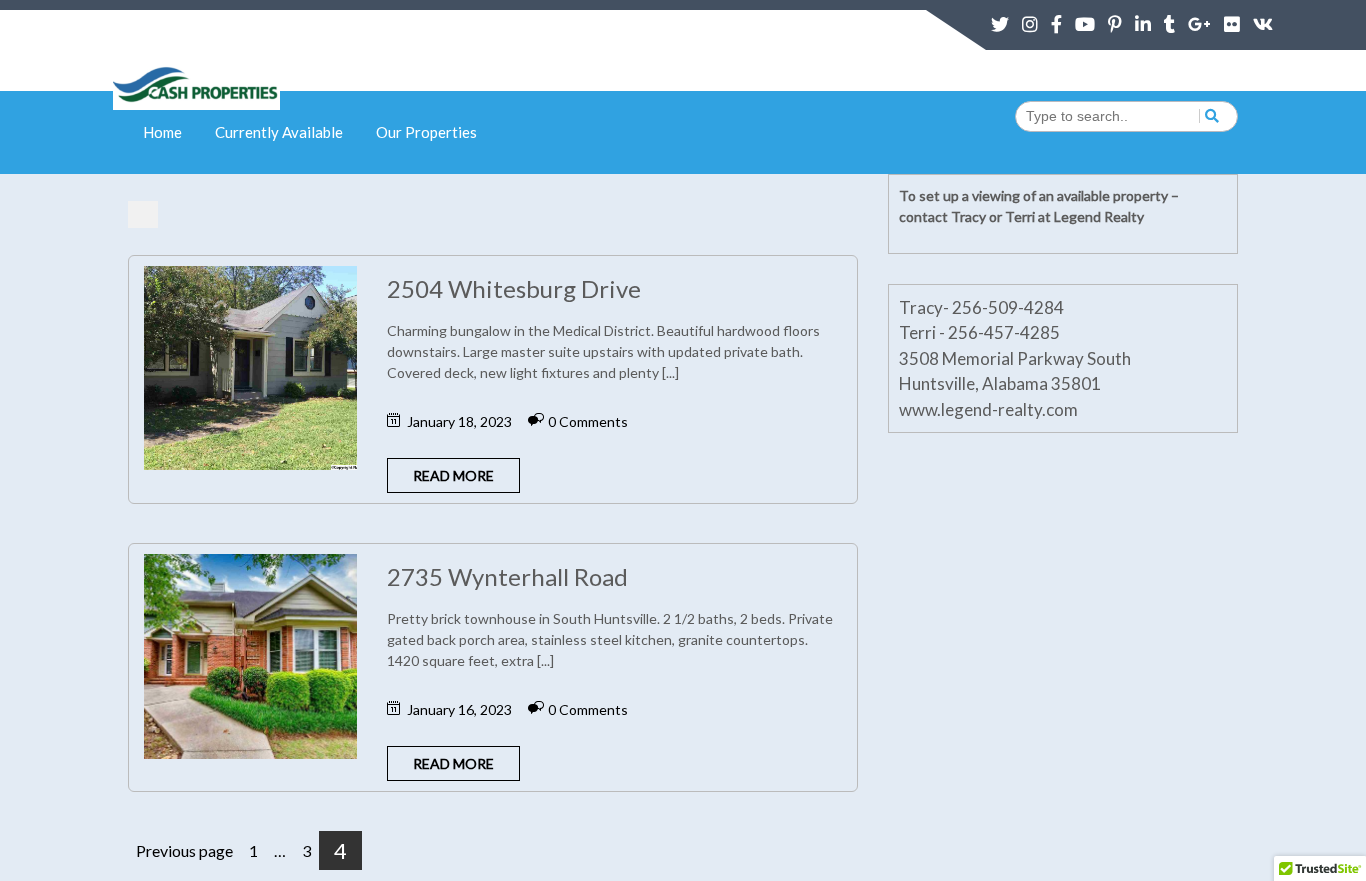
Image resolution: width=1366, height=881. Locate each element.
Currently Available (279, 132)
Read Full (215, 318)
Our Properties (426, 132)
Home (162, 132)
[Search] (1209, 116)
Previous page (184, 850)
